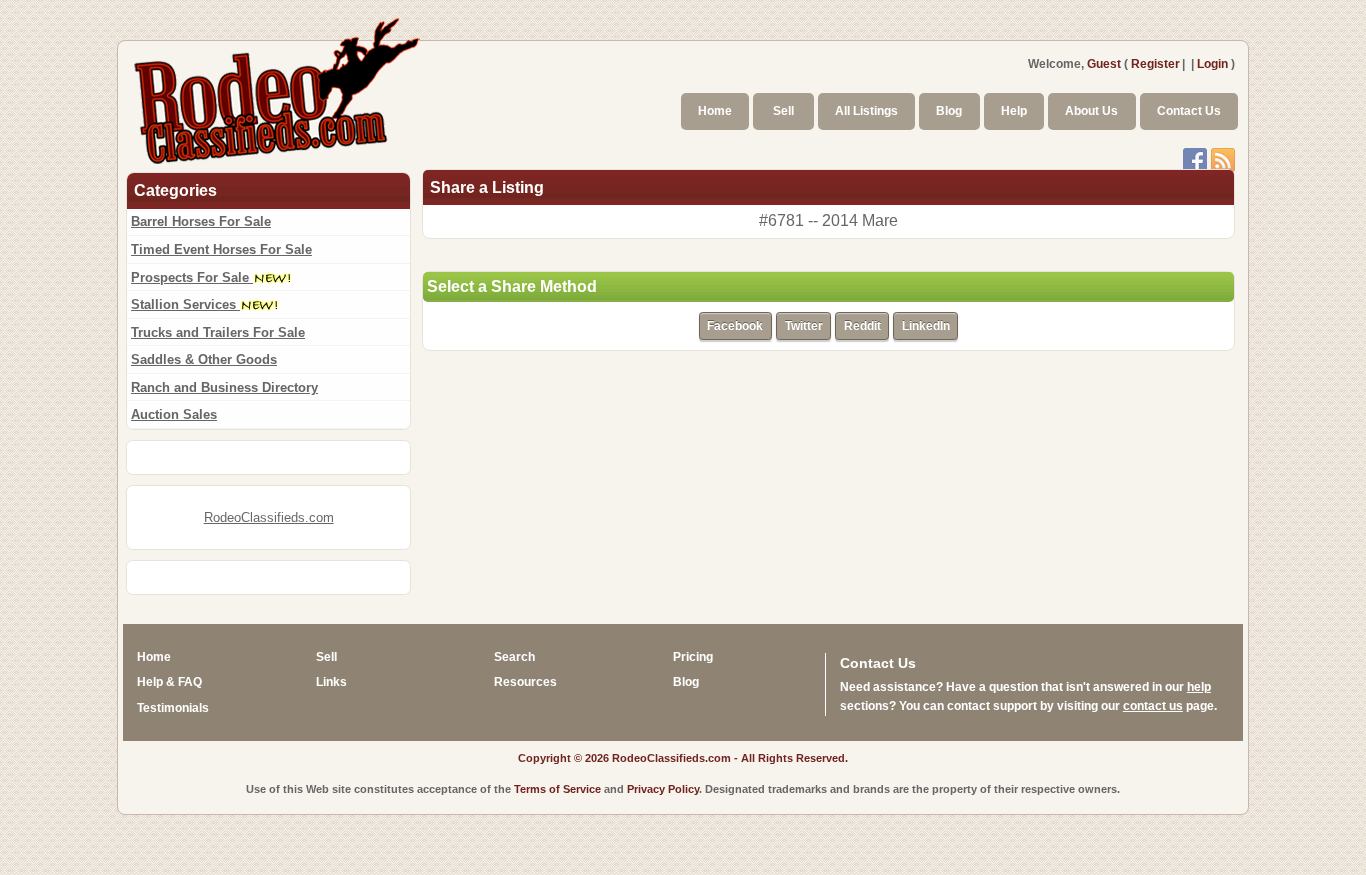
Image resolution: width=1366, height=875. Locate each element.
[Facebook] (1195, 158)
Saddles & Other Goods (204, 359)
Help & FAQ (169, 682)
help (1199, 687)
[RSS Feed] (1223, 158)
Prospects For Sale (192, 277)
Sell (783, 111)
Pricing (693, 657)
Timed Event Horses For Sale (221, 249)
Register (1155, 64)
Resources (525, 682)
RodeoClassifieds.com (269, 517)
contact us (1153, 706)
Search (514, 657)
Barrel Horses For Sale (201, 221)
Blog (949, 111)
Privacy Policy (663, 789)
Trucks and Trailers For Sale (218, 332)
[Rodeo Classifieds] (278, 88)
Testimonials (173, 708)
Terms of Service (557, 789)
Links (331, 682)
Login (1212, 64)
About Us (1091, 111)
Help (1014, 111)
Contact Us (1189, 111)
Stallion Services (185, 304)
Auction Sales (174, 414)
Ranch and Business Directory (224, 387)
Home (715, 111)
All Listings (866, 111)
